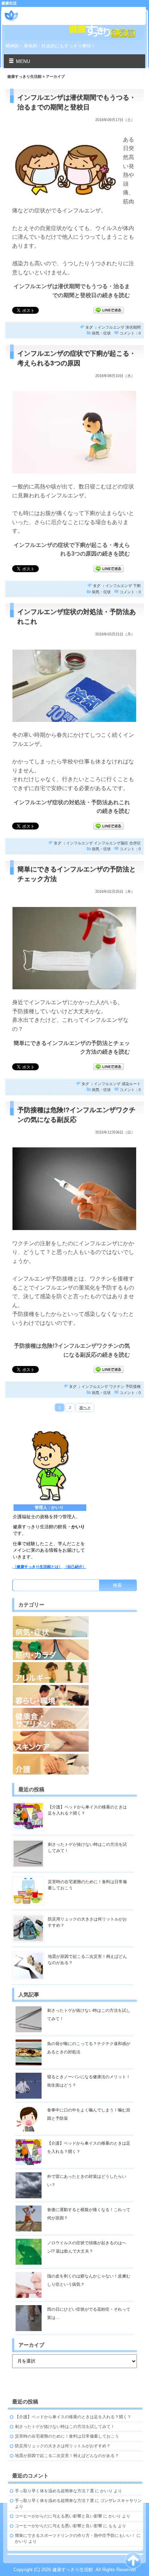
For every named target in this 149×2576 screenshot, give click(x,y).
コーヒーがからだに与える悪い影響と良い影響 (59, 2516)
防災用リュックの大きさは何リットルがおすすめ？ (63, 2446)
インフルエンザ (111, 327)
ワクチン (117, 1386)
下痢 (137, 586)
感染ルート (131, 1084)
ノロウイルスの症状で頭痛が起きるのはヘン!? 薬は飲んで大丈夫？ (87, 2247)
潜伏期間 (133, 327)
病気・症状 (101, 333)
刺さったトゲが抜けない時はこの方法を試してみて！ (89, 2015)
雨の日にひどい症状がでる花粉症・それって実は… (89, 2313)
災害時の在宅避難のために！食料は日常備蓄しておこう (67, 2436)
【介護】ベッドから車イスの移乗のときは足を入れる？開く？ (89, 2147)
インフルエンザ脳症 (111, 843)
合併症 (135, 843)
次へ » (85, 1408)
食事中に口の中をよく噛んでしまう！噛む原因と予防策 (89, 2114)
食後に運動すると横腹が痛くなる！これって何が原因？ (89, 2214)
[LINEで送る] (109, 310)
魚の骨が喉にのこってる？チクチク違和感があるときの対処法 (89, 2048)
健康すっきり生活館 (50, 13)
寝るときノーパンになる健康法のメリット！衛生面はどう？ (89, 2081)
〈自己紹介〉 (75, 1567)
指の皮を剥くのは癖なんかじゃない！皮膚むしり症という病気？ (89, 2280)
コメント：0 (130, 333)
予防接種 (133, 1386)
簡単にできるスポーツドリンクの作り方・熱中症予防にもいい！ (75, 2536)
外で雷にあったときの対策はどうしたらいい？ (87, 2181)
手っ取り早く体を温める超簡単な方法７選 (54, 2491)
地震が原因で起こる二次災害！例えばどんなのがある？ (67, 2456)
